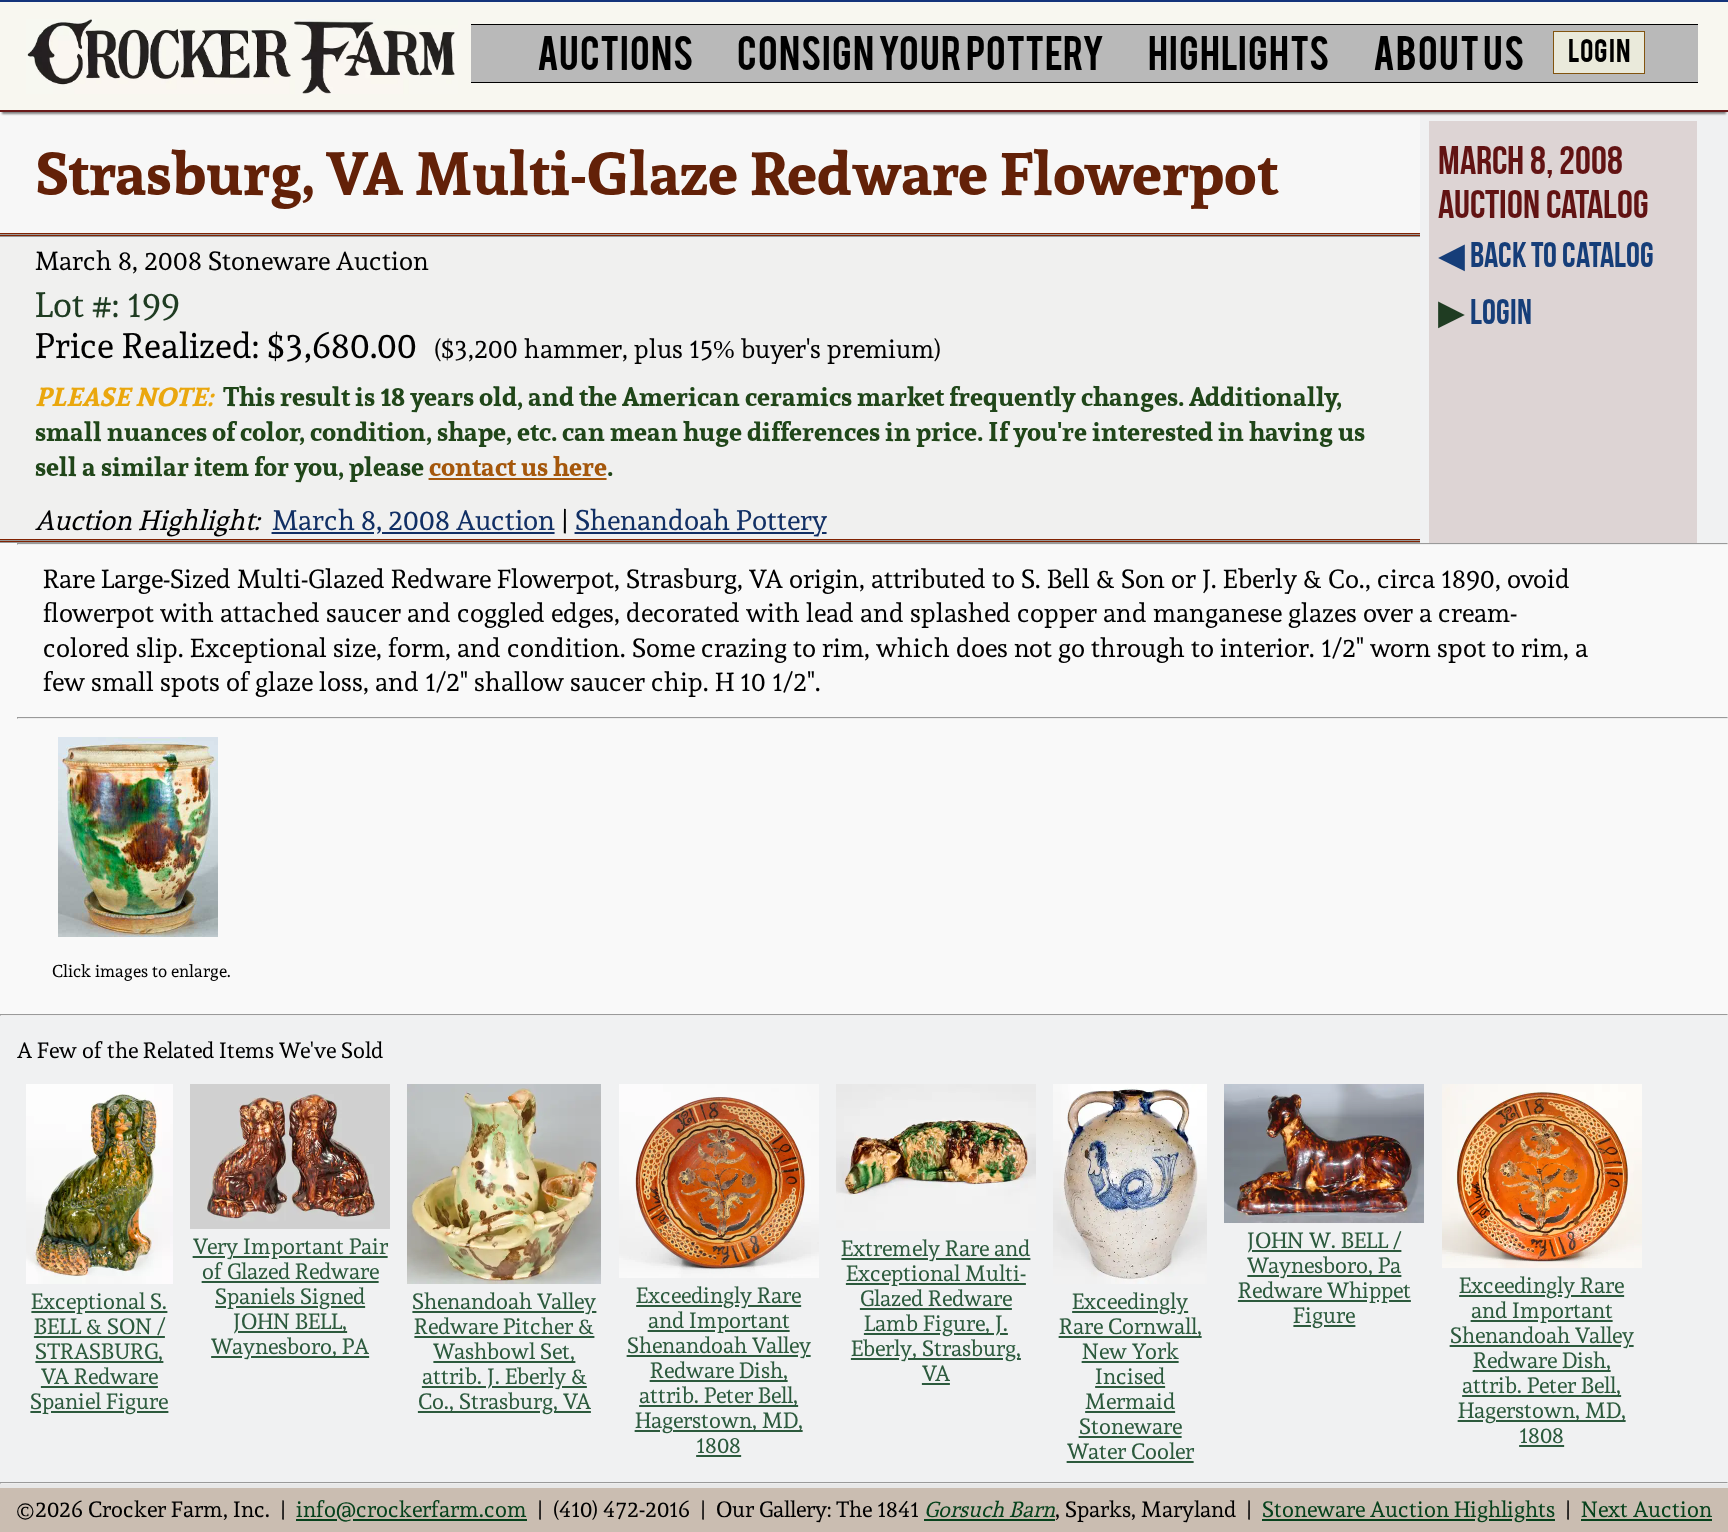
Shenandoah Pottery (701, 520)
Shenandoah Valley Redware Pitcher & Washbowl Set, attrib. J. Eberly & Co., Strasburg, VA (504, 1351)
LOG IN (1599, 49)
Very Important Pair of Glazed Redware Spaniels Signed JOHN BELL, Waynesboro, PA (290, 1296)
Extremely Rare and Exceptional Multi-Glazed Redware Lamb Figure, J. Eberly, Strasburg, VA (935, 1311)
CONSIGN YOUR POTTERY (920, 50)
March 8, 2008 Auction (413, 520)
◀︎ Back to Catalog (1546, 255)
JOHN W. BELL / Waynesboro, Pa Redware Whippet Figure (1324, 1278)
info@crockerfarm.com (411, 1509)
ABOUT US (1448, 50)
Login (1501, 312)
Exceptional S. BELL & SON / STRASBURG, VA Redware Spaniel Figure (99, 1351)
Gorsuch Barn (989, 1509)
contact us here (518, 466)
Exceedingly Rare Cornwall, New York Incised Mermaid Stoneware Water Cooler (1130, 1376)
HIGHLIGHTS (1238, 50)
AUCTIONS (615, 50)
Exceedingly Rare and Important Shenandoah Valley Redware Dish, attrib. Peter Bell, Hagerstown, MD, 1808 (719, 1370)
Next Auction (1646, 1509)
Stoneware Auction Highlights (1408, 1509)
